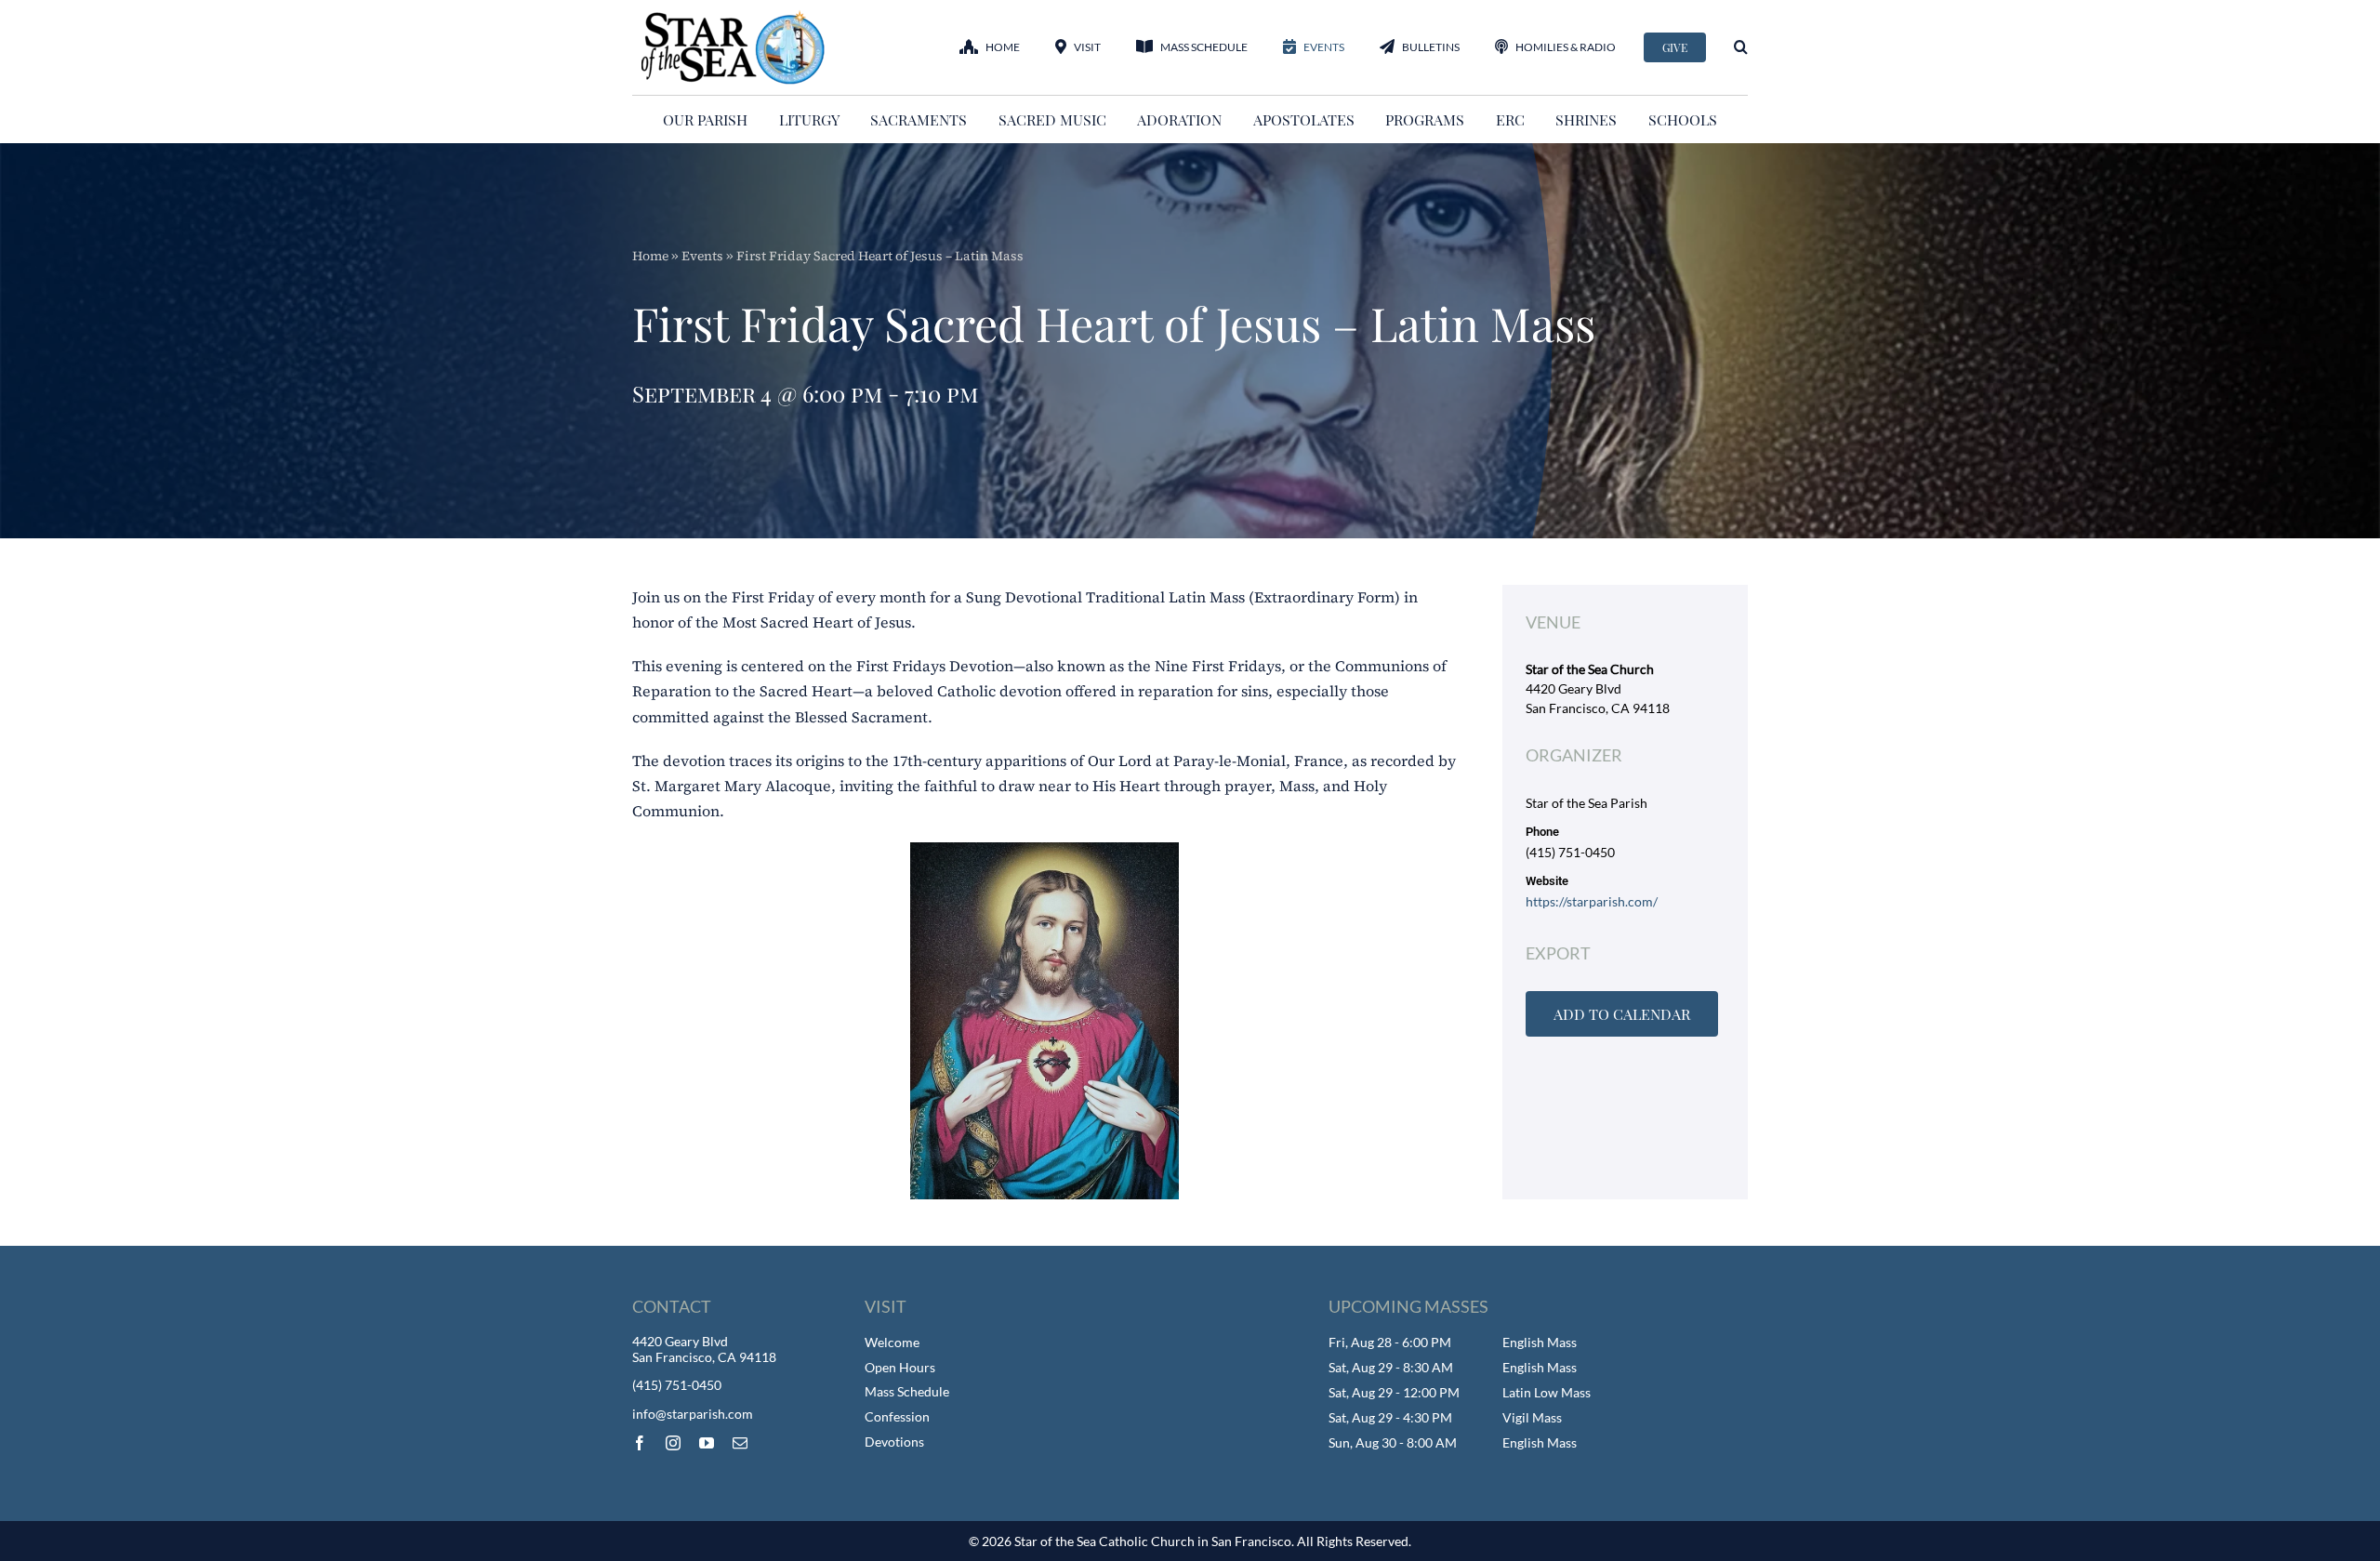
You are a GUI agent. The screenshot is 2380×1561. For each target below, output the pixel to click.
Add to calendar (1622, 1014)
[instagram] (673, 1443)
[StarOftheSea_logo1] (734, 17)
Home (650, 256)
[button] (1741, 47)
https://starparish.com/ (1592, 901)
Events (702, 256)
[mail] (740, 1443)
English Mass (1540, 1342)
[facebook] (640, 1443)
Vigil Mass (1532, 1417)
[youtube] (707, 1443)
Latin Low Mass (1547, 1392)
